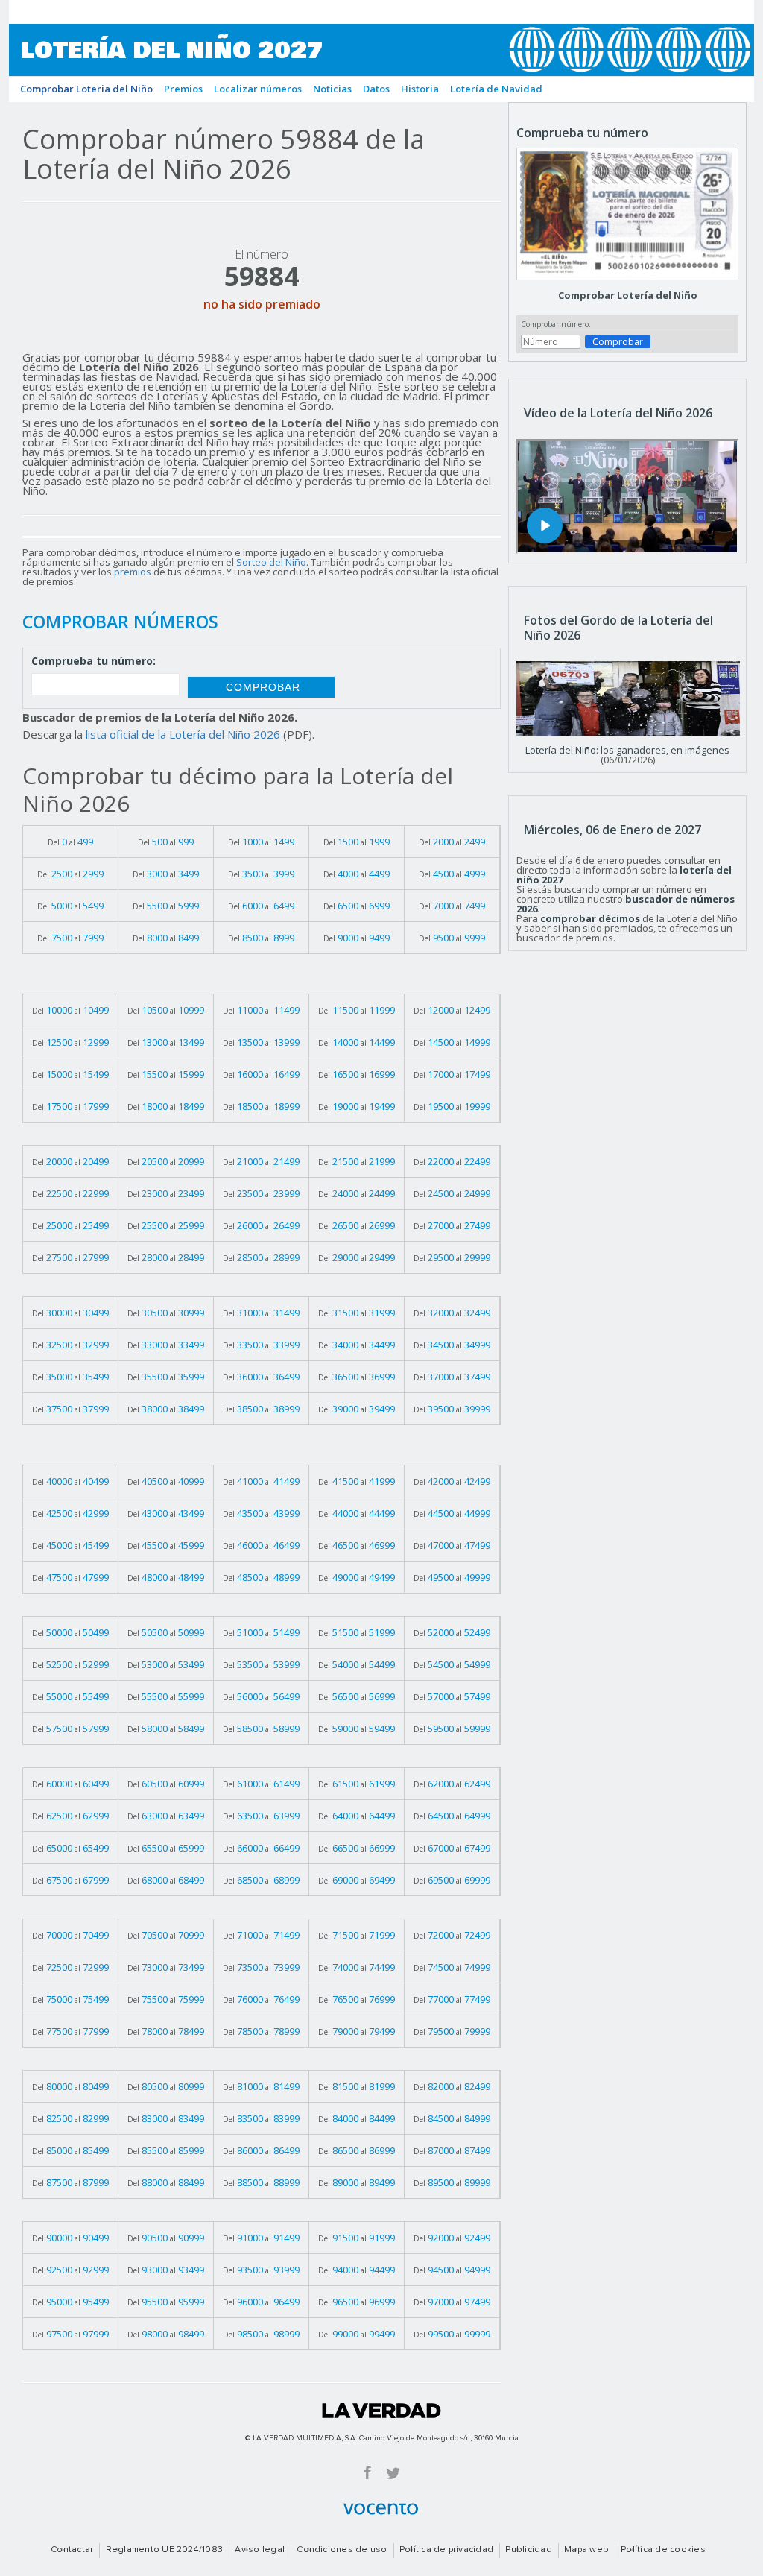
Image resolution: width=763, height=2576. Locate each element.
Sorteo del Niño (271, 562)
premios (133, 572)
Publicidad (528, 2550)
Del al (70, 842)
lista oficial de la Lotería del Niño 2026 (183, 734)
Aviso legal (260, 2550)
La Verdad (381, 2411)
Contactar (72, 2550)
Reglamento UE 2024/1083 (165, 2550)
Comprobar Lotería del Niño (628, 295)
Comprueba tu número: (94, 662)
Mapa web (586, 2550)
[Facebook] (367, 2472)
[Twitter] (393, 2472)
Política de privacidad (446, 2550)
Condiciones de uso (342, 2550)
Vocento (381, 2509)
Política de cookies (663, 2550)
